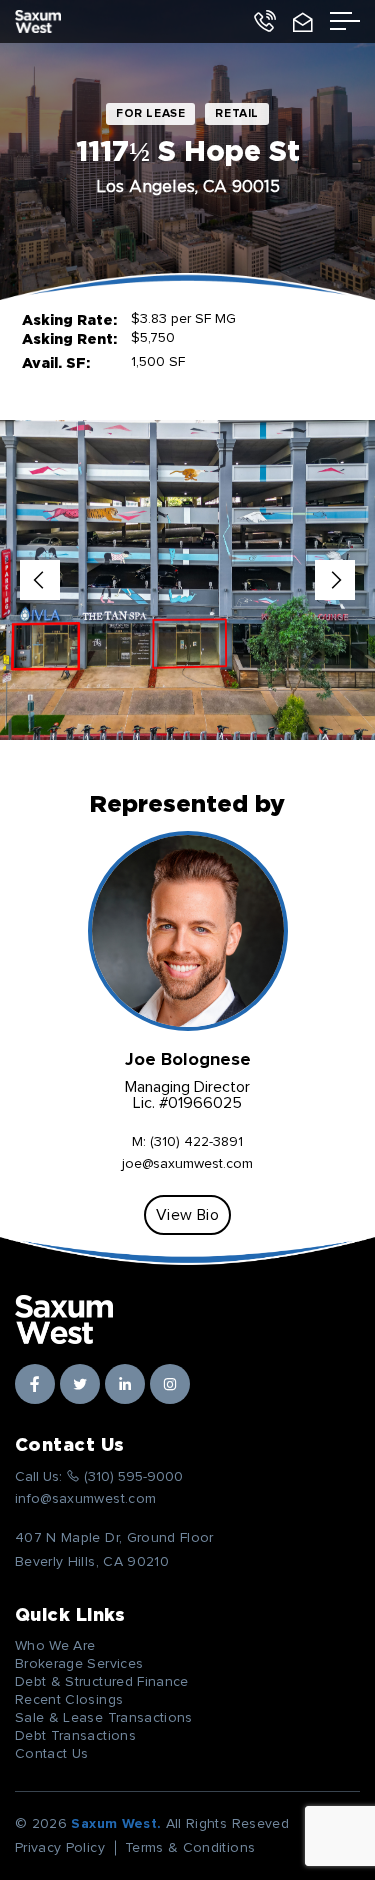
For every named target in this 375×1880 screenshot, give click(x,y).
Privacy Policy (60, 1848)
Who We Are (55, 1646)
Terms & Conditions (190, 1848)
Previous (40, 580)
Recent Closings (69, 1700)
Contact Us (52, 1754)
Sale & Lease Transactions (104, 1718)
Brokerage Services (79, 1664)
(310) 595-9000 (264, 22)
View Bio (187, 1215)
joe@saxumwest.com (187, 1164)
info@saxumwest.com (303, 22)
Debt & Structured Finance (102, 1682)
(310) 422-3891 (196, 1142)
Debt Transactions (75, 1736)
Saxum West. (116, 1824)
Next (335, 580)
